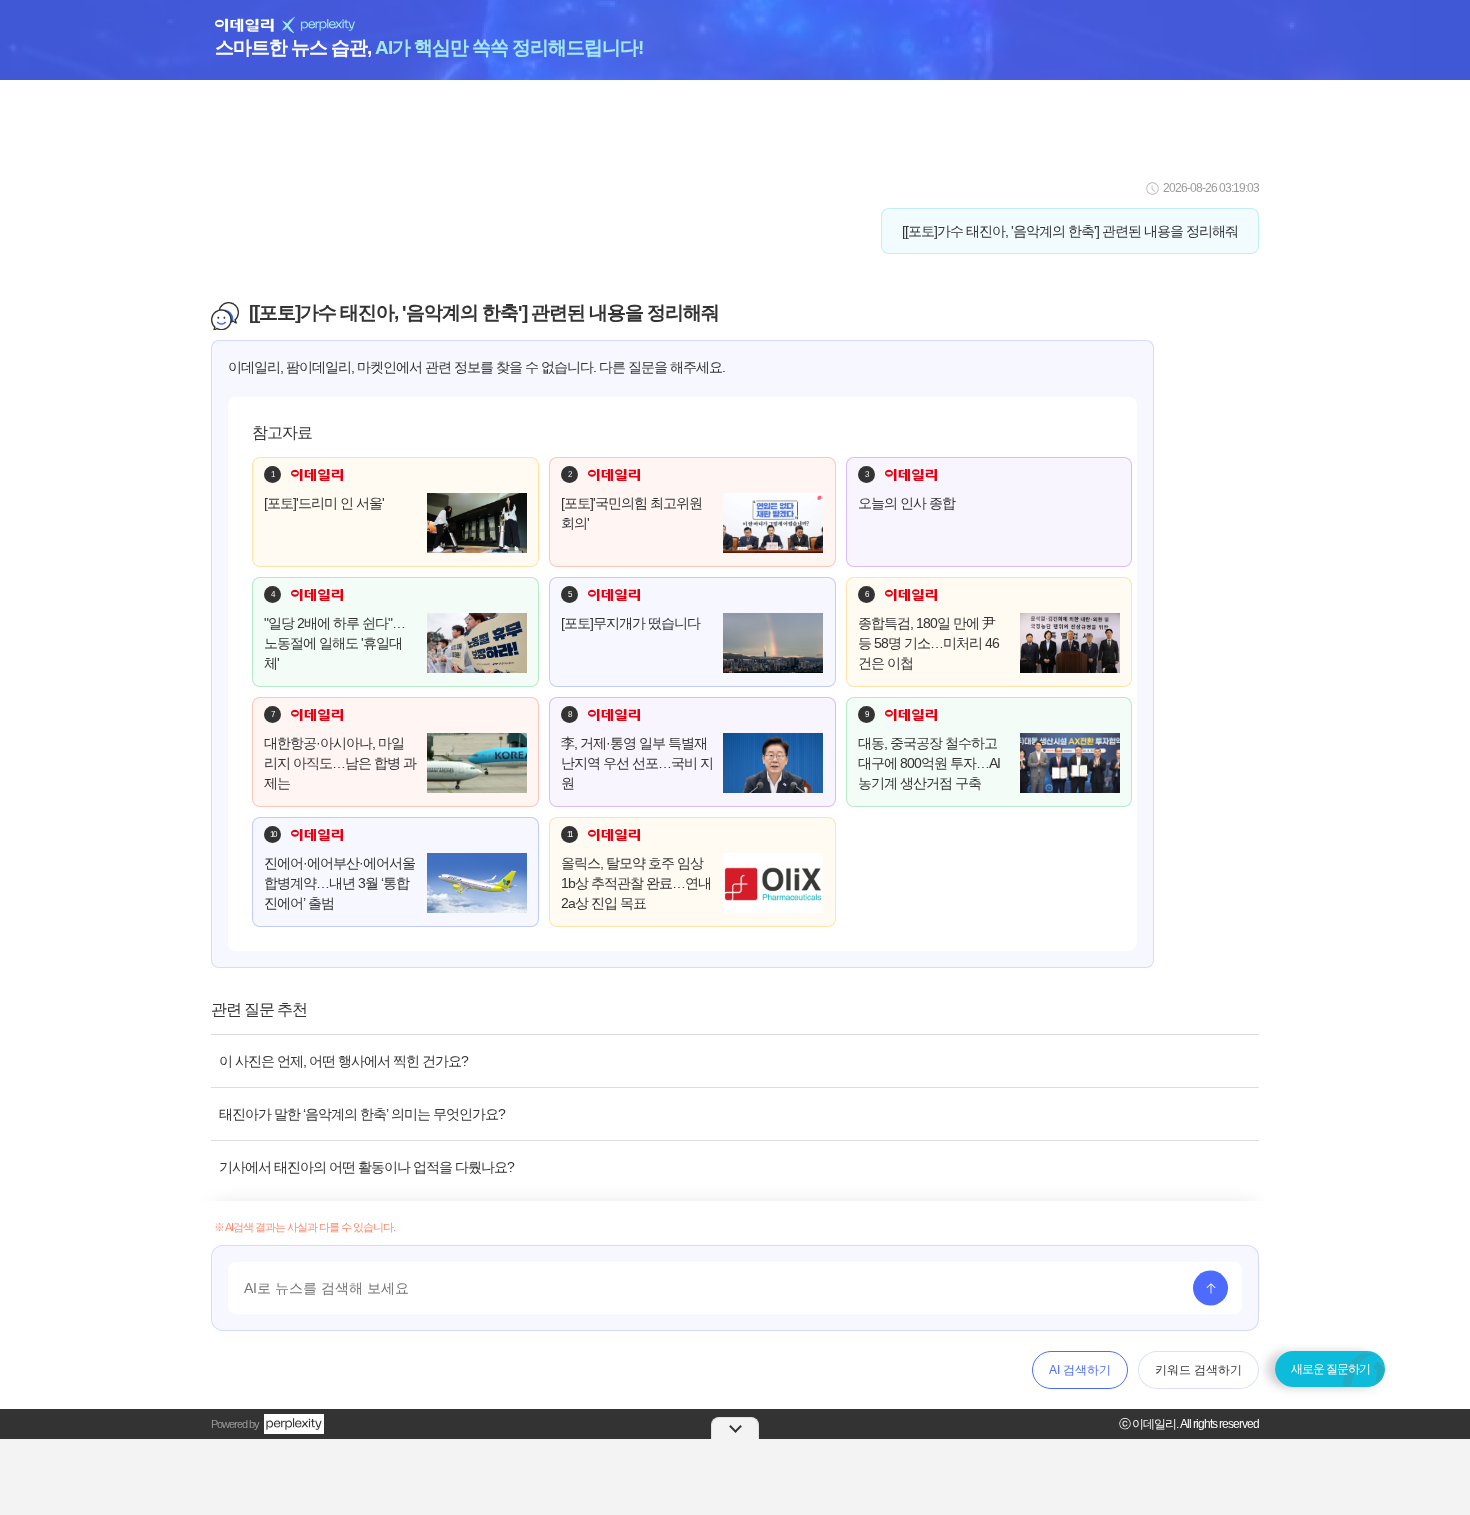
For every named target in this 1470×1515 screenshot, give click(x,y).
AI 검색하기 (1080, 1370)
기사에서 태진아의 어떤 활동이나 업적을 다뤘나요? (366, 1167)
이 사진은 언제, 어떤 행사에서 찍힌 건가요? (343, 1061)
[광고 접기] (735, 1428)
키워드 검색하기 (1198, 1370)
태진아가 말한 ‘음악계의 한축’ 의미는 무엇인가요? (362, 1114)
